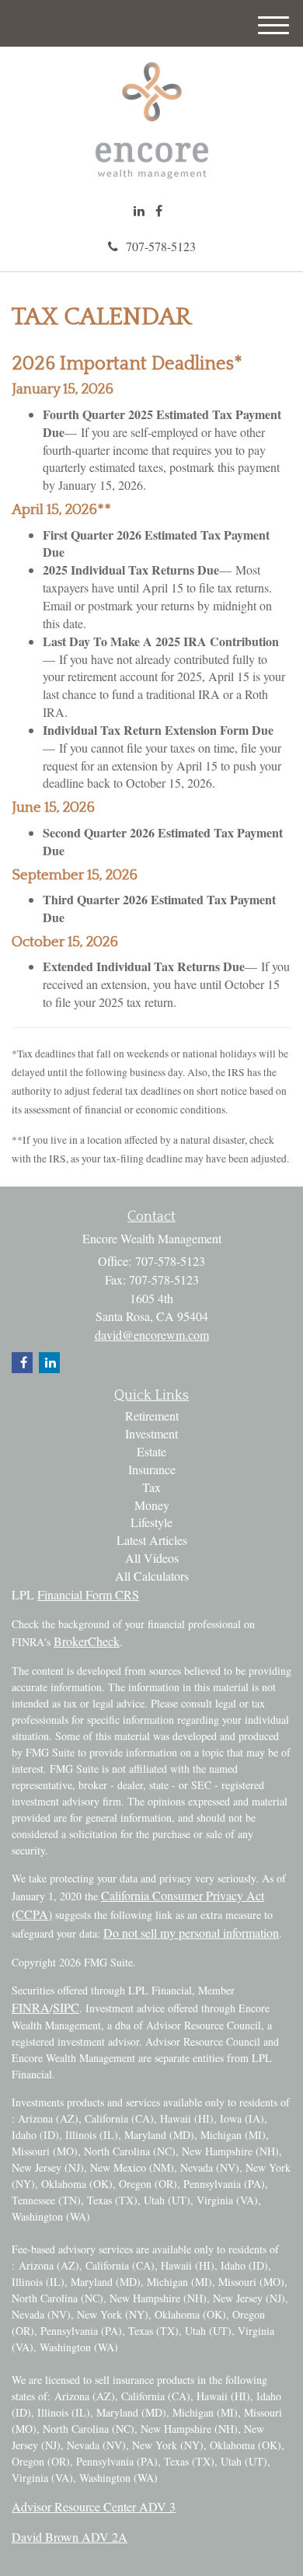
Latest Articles (152, 1540)
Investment (151, 1433)
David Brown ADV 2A (70, 2537)
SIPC (66, 2007)
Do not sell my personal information (191, 1933)
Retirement (152, 1416)
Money (152, 1505)
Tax (151, 1487)
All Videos (152, 1558)
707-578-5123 (161, 246)
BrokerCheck (87, 1641)
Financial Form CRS (88, 1594)
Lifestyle (151, 1522)
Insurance (152, 1469)
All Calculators (152, 1576)
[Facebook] (159, 211)
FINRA (31, 2007)
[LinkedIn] (139, 211)
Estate (151, 1451)
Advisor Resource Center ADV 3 (94, 2506)
